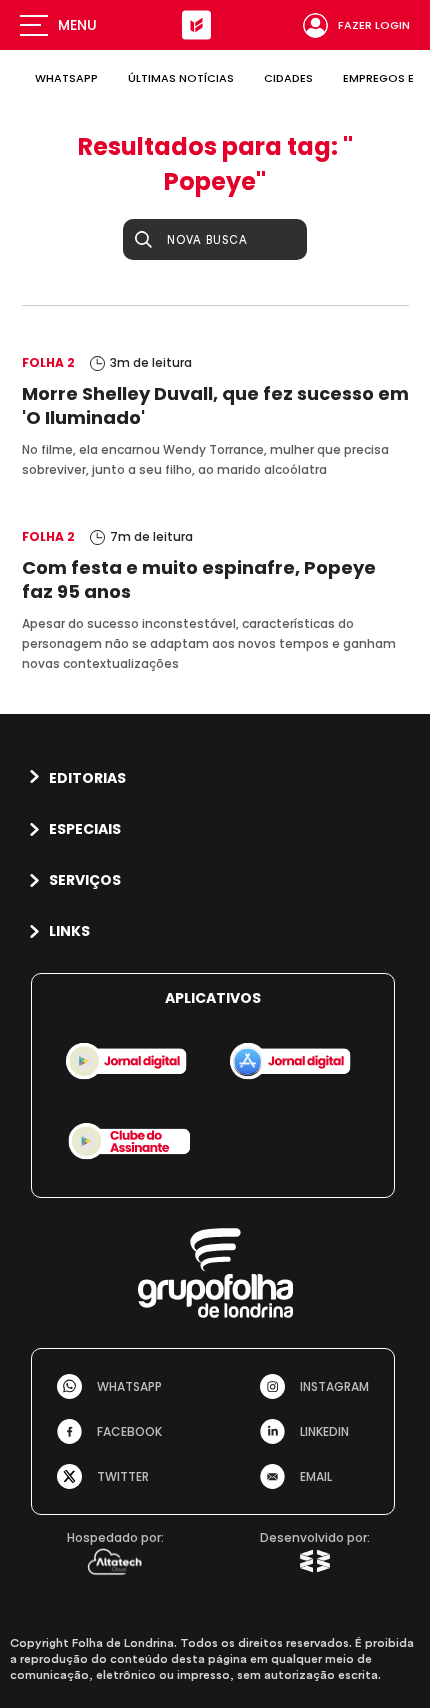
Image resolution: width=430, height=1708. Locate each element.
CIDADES (288, 78)
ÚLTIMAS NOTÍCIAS (181, 78)
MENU (77, 25)
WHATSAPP (66, 78)
